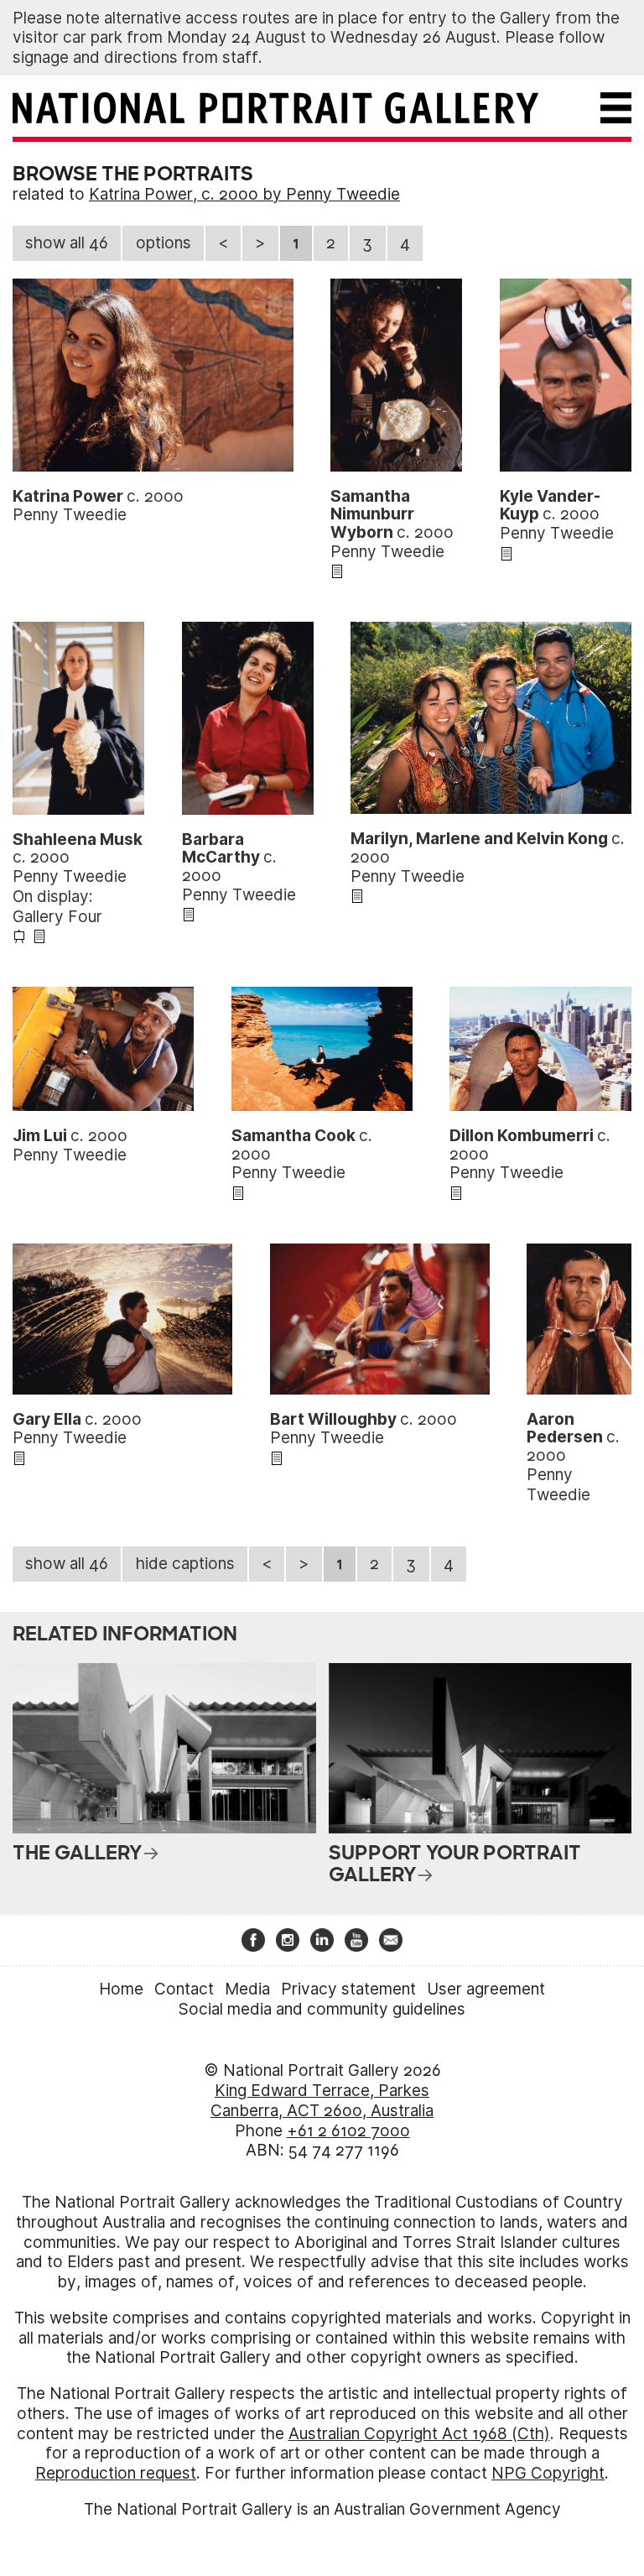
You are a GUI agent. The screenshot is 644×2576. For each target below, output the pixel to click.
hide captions (185, 1564)
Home (121, 1989)
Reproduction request (116, 2473)
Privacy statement (348, 1989)
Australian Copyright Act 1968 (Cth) (419, 2434)
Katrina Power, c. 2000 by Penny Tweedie (244, 194)
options (164, 243)
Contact (184, 1989)
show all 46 (67, 243)
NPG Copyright (548, 2473)
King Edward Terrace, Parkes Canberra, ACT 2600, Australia (322, 2101)
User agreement (486, 1989)
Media (247, 1989)
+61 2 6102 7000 (348, 2131)
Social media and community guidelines (322, 2009)
